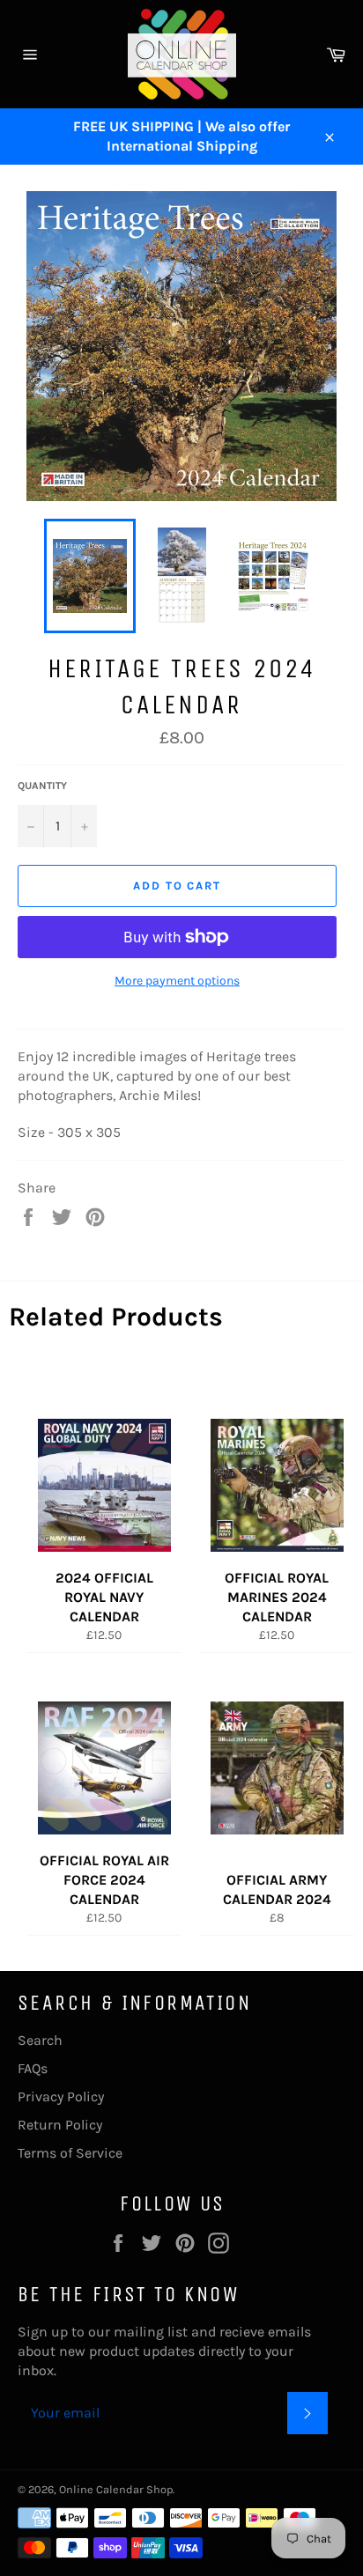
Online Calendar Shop (116, 2489)
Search (40, 2040)
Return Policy (60, 2125)
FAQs (33, 2068)
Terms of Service (70, 2153)
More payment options (177, 981)
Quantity (42, 786)
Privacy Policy (61, 2096)
